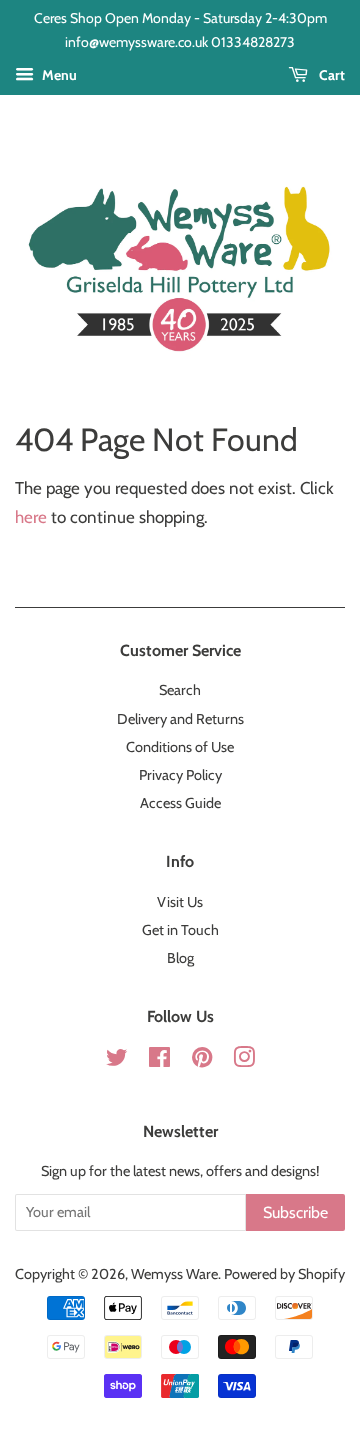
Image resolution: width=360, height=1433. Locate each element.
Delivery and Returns (180, 719)
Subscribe (295, 1212)
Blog (180, 958)
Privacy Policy (180, 775)
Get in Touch (180, 930)
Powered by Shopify (284, 1274)
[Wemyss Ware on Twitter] (117, 1061)
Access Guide (180, 803)
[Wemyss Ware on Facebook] (159, 1061)
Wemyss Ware (174, 1274)
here (31, 517)
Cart (330, 75)
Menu (58, 75)
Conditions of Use (180, 747)
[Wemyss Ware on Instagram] (244, 1061)
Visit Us (180, 902)
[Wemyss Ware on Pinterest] (202, 1061)
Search (180, 690)
